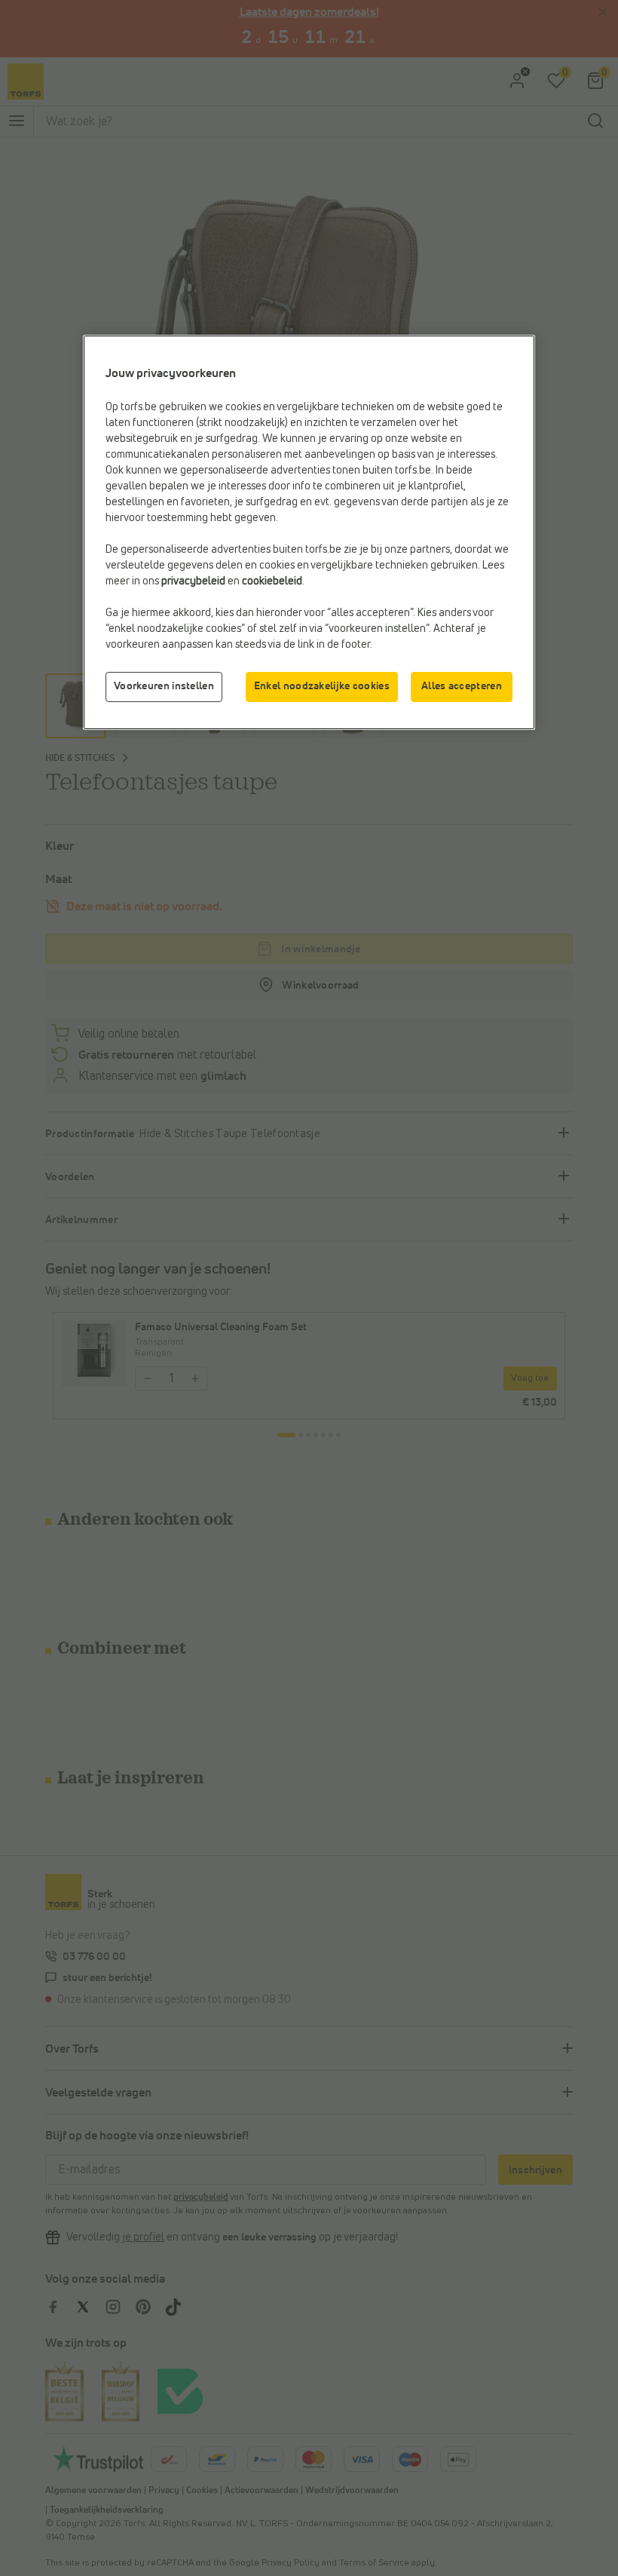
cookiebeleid (272, 581)
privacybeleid (193, 581)
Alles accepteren (462, 686)
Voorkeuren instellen (164, 686)
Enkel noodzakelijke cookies (322, 686)
